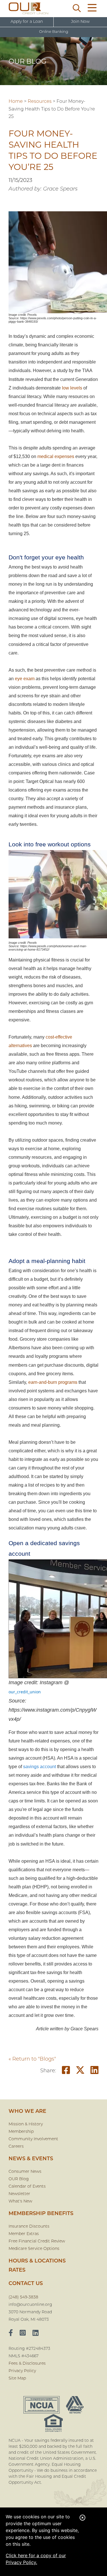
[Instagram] (23, 2334)
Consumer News (25, 2172)
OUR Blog (19, 2179)
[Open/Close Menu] (92, 9)
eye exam (25, 679)
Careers (16, 2147)
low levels (72, 388)
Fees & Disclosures (27, 2364)
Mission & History (26, 2124)
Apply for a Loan (27, 22)
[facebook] (11, 2334)
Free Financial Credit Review (37, 2241)
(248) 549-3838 (23, 2297)
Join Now (80, 22)
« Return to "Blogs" (32, 2059)
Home (16, 102)
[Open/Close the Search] (77, 9)
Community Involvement (33, 2139)
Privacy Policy (22, 2371)
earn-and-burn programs (53, 1382)
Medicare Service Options (34, 2249)
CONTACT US (26, 2284)
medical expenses (56, 456)
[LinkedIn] (36, 2334)
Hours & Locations (37, 2261)
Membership (21, 2132)
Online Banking (54, 32)
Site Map (17, 2379)
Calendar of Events (27, 2187)
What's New (20, 2201)
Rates (17, 2270)
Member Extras (24, 2234)
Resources (40, 102)
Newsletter (19, 2194)
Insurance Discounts (29, 2227)
